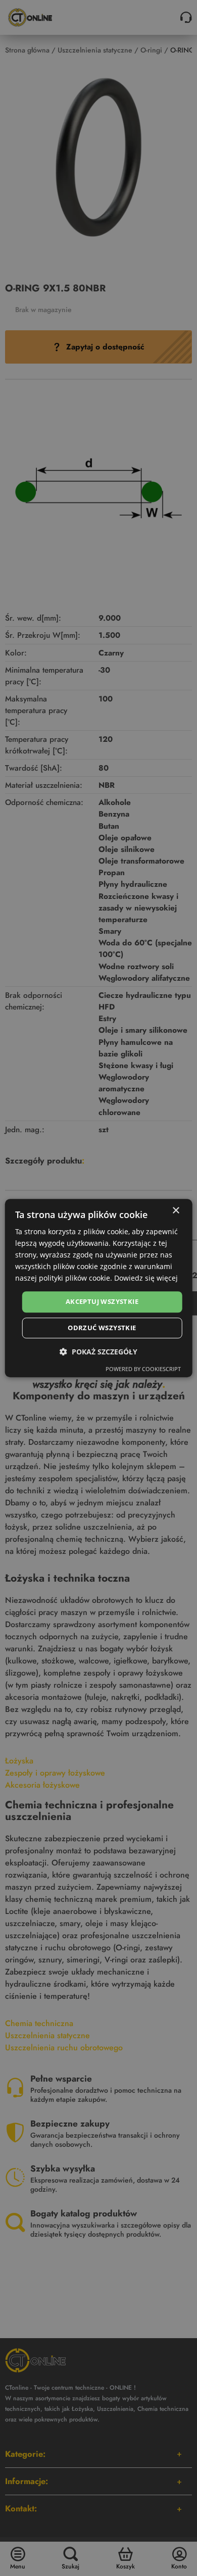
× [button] (176, 1211)
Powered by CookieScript (143, 1369)
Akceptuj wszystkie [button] (102, 1302)
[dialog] (99, 1288)
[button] (98, 1352)
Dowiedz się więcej (146, 1278)
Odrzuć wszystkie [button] (102, 1328)
